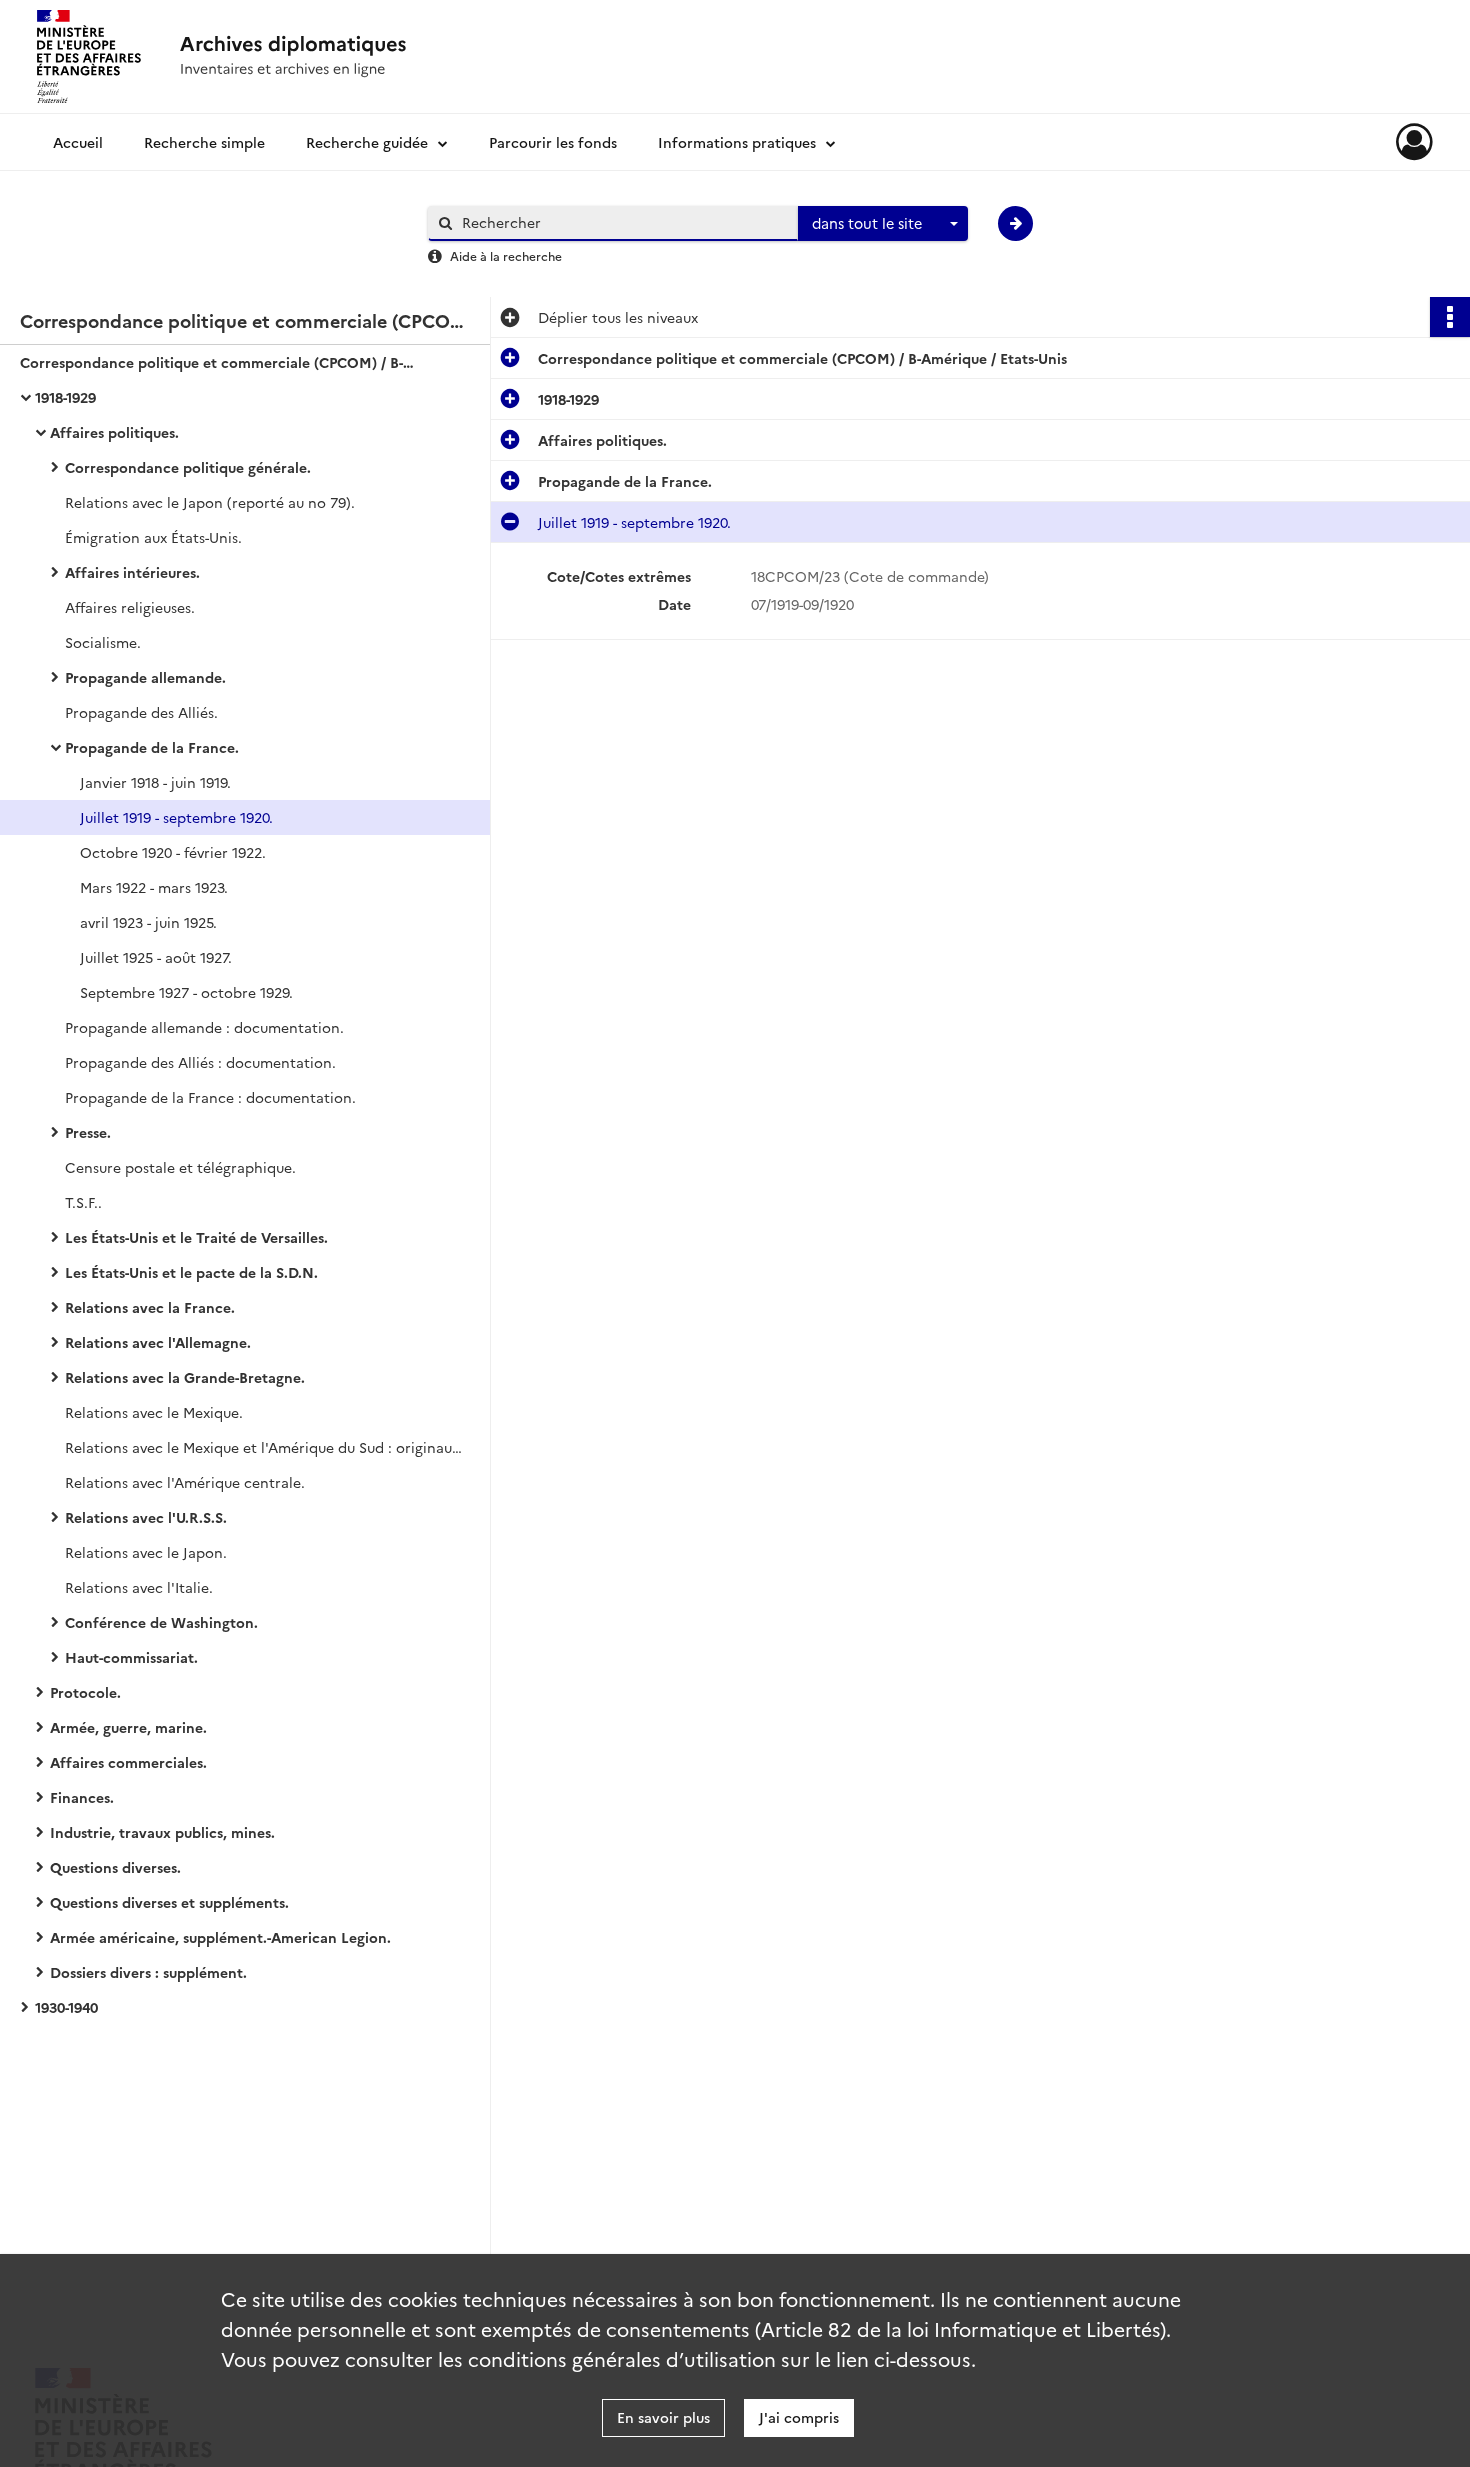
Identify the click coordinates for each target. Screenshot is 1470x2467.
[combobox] (883, 224)
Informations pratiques (737, 142)
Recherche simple (204, 142)
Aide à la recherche (506, 255)
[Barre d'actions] (1450, 317)
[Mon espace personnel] (1414, 142)
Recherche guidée (367, 142)
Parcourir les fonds (553, 142)
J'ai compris (799, 2417)
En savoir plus (663, 2417)
